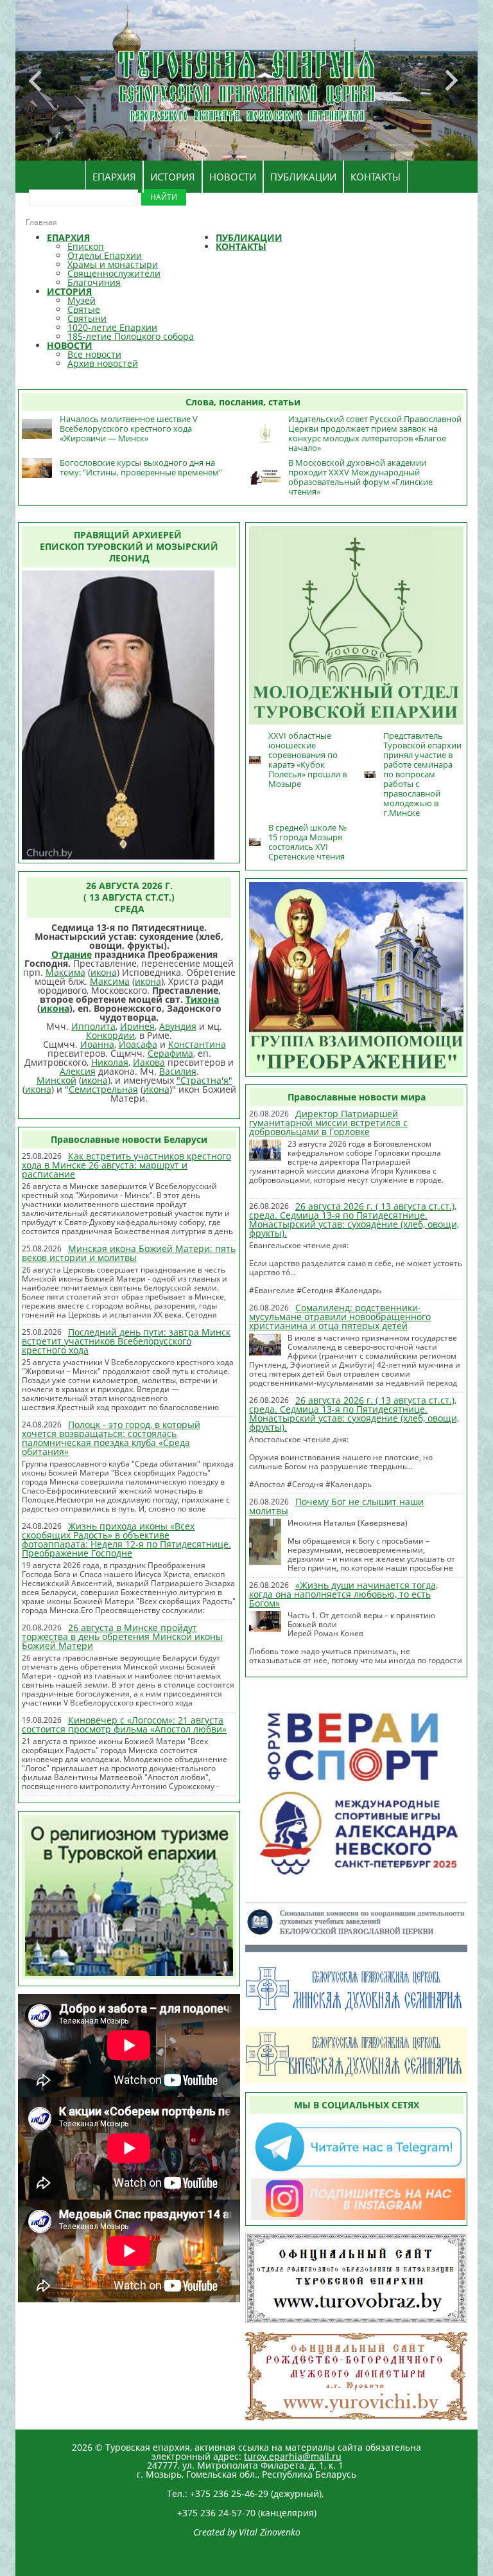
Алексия (78, 1071)
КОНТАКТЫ (376, 177)
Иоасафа (138, 1044)
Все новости (94, 354)
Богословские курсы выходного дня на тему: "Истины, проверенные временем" (141, 467)
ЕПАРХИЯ (114, 177)
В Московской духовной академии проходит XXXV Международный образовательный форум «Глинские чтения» (360, 477)
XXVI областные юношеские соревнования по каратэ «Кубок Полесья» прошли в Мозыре (307, 760)
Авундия (178, 1026)
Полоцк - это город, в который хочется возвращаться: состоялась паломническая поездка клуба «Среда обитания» (111, 1438)
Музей (82, 300)
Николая (110, 1062)
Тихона (202, 999)
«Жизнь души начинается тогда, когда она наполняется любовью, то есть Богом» (343, 1594)
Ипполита (93, 1026)
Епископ (86, 246)
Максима (65, 972)
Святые (84, 309)
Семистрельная (103, 1089)
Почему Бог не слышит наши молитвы (336, 1506)
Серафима (170, 1053)
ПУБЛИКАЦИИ (303, 177)
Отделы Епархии (105, 255)
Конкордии (110, 1035)
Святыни (87, 318)
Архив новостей (103, 363)
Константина (197, 1044)
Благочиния (94, 282)
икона (104, 972)
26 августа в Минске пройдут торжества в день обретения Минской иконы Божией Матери (122, 1636)
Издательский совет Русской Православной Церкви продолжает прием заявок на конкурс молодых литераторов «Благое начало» (375, 433)
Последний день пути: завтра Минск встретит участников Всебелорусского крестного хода (126, 1341)
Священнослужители (114, 273)
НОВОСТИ (233, 177)
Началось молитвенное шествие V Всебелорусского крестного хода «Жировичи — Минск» (129, 428)
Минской (56, 1080)
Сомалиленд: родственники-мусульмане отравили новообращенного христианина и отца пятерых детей (340, 1317)
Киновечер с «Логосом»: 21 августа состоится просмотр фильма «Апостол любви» (124, 1725)
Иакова (149, 1062)
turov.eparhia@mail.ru (293, 2456)
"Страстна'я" (204, 1080)
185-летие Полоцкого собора (131, 336)
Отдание (72, 954)
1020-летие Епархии (112, 327)
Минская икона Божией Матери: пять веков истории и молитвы (129, 1253)
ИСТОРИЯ (173, 177)
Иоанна (97, 1044)
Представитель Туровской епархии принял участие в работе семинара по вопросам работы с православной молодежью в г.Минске (422, 774)
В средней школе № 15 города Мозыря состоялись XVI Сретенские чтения (307, 842)
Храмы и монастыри (113, 264)
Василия (178, 1071)
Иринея (137, 1026)
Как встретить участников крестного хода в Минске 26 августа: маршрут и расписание (126, 1165)
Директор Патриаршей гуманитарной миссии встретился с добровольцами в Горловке (328, 1123)
